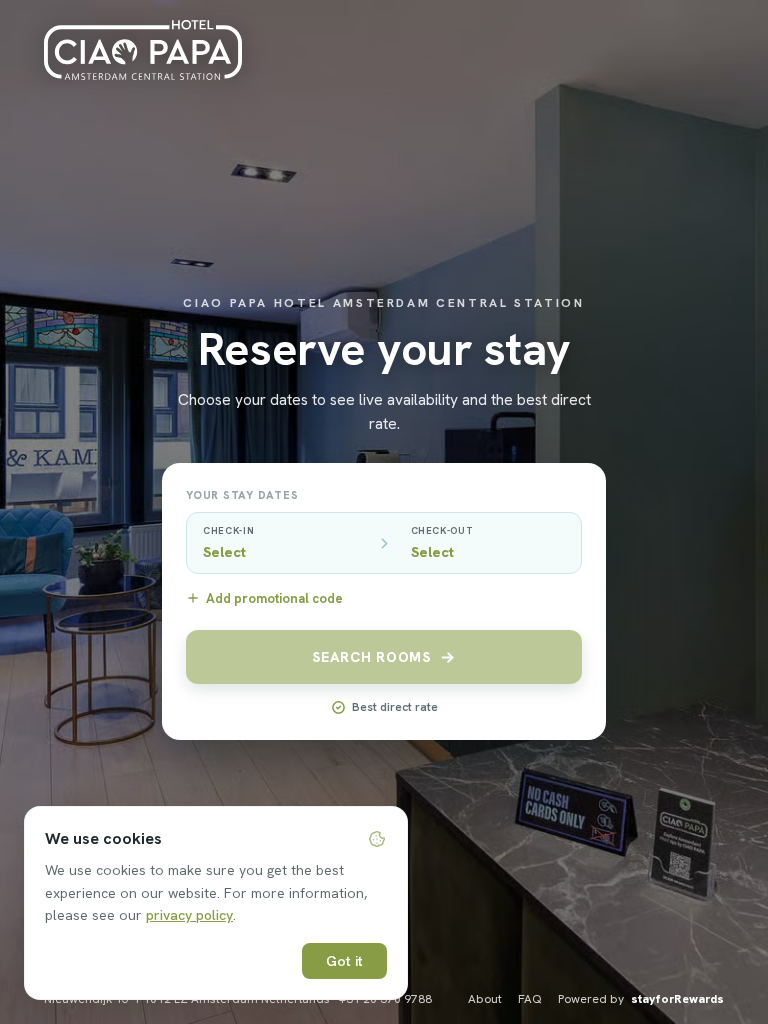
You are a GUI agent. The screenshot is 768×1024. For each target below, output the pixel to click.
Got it (344, 961)
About (485, 999)
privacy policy (189, 915)
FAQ (530, 999)
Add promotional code (274, 598)
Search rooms (371, 657)
